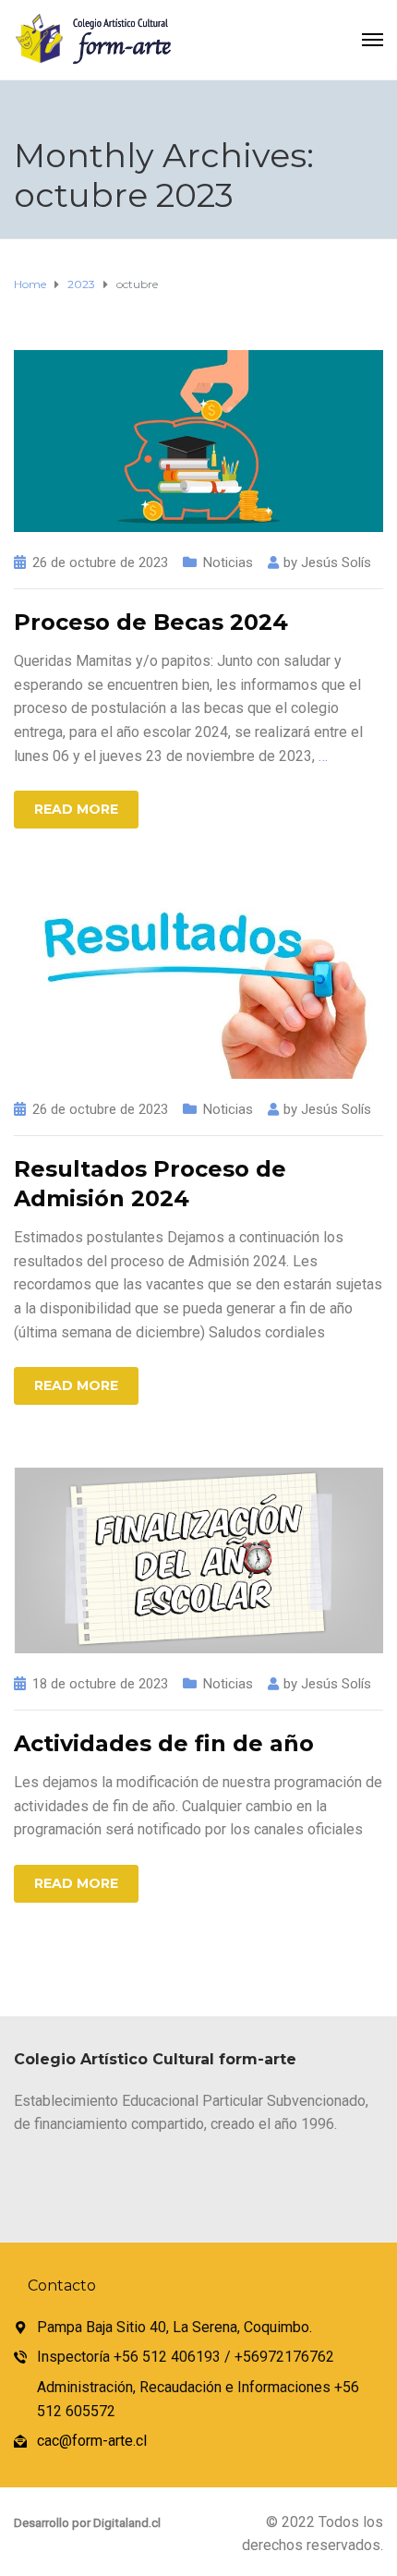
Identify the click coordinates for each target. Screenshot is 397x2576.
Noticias (228, 562)
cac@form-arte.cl (92, 2441)
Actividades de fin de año (164, 1743)
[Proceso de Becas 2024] (198, 440)
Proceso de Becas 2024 (151, 622)
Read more (76, 809)
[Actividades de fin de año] (198, 1559)
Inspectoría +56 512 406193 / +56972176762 (186, 2357)
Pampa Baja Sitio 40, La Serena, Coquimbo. (174, 2327)
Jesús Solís (336, 562)
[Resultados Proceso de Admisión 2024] (198, 983)
